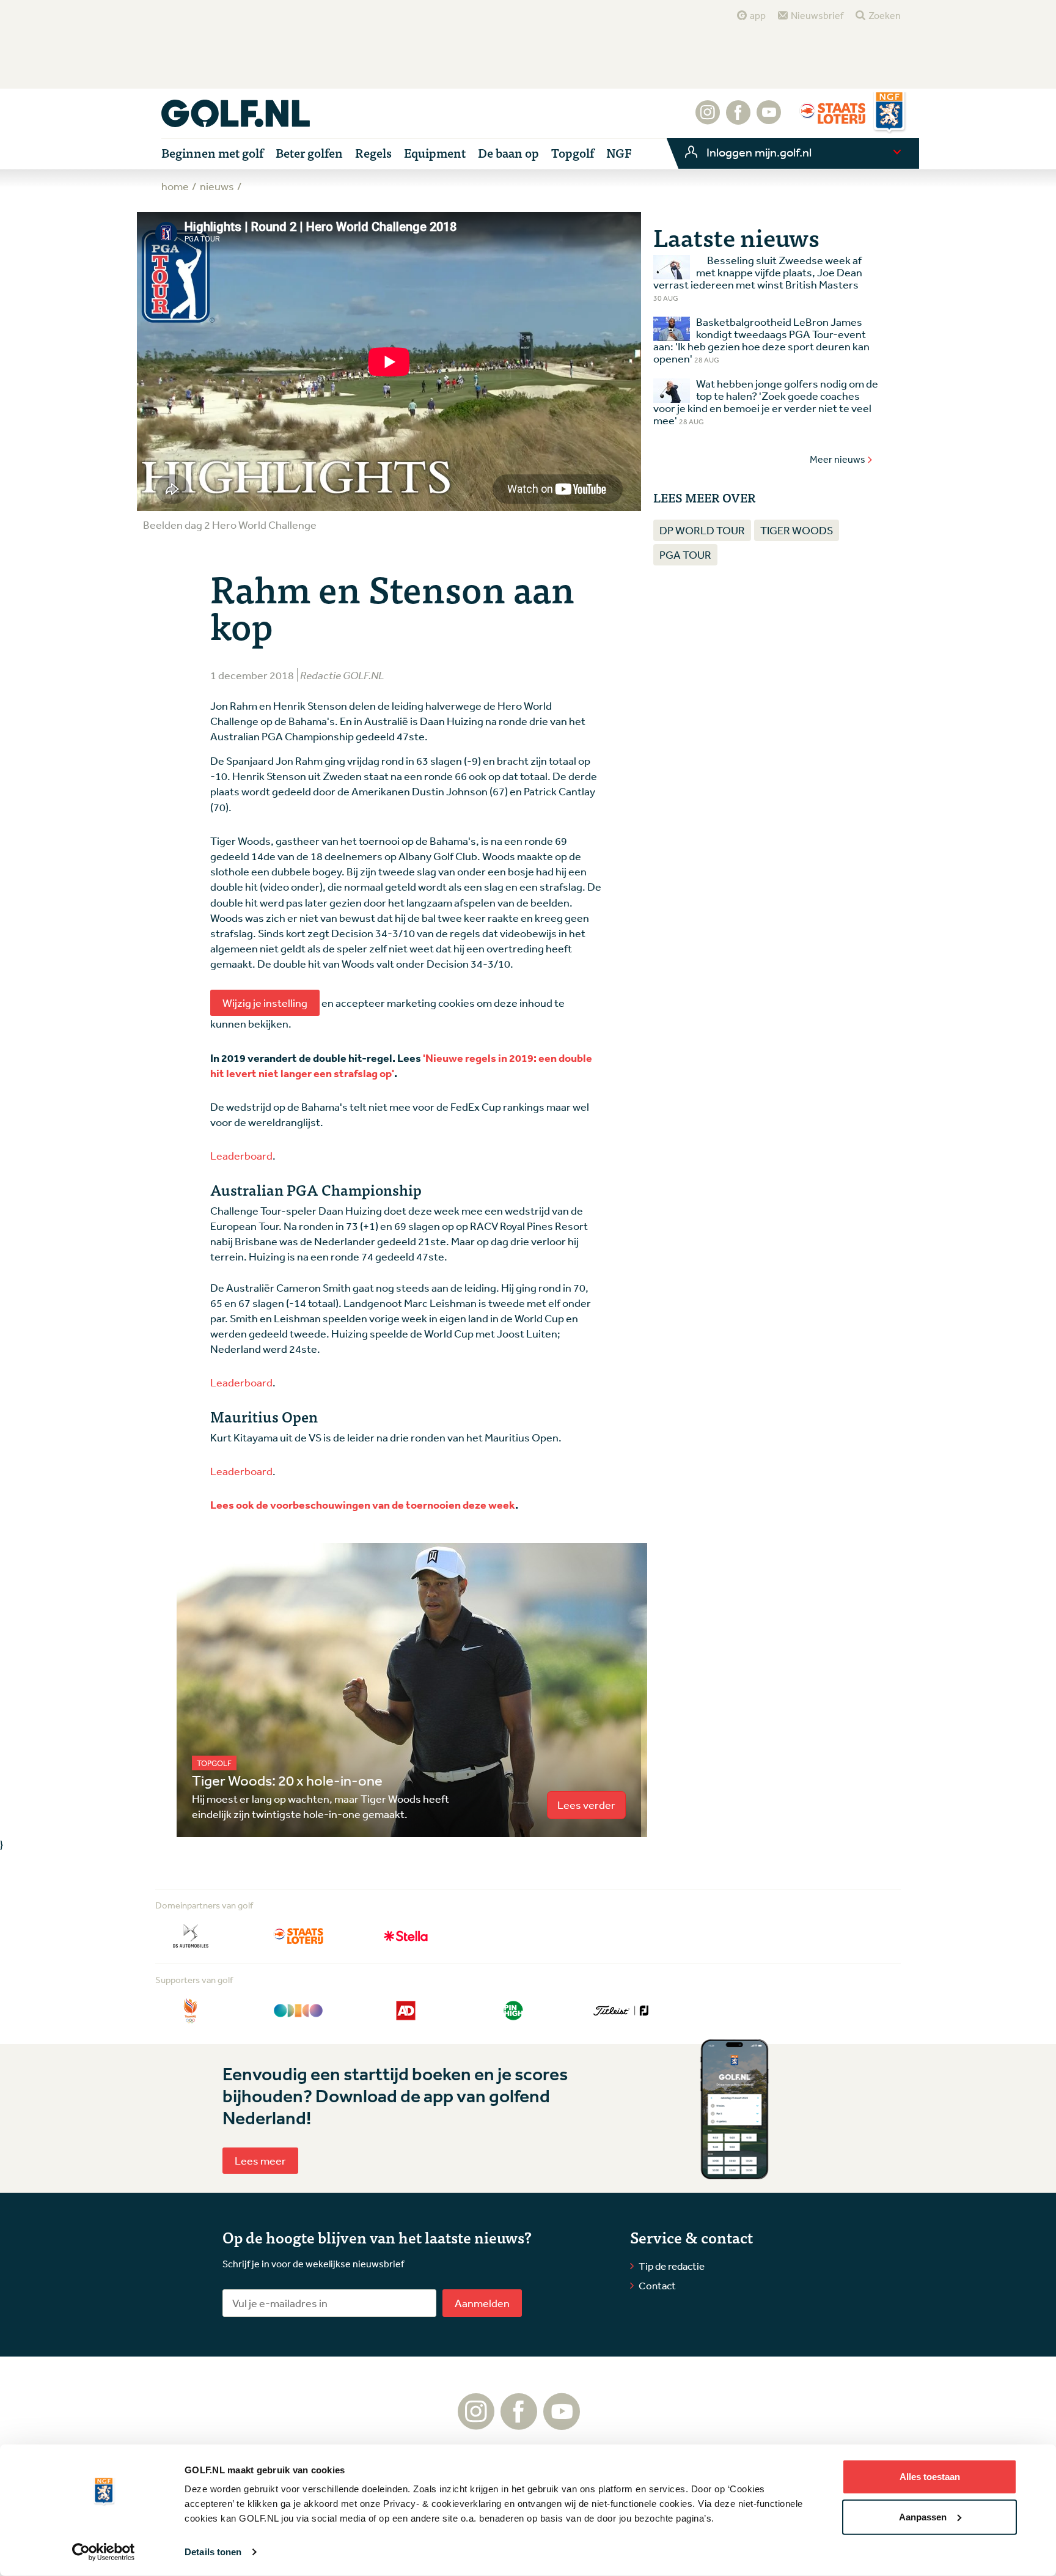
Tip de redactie (672, 2266)
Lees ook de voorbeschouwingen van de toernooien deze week (363, 1505)
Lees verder (586, 1805)
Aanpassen (923, 2516)
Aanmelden (482, 2303)
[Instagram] (708, 119)
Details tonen (213, 2552)
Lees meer (260, 2160)
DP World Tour (702, 530)
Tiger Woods (797, 530)
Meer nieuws (838, 459)
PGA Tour (685, 554)
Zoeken (885, 15)
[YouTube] (769, 119)
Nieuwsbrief (817, 15)
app (758, 15)
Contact (657, 2285)
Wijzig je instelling (265, 1003)
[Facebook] (738, 119)
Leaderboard (241, 1155)
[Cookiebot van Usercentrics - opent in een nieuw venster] (104, 2552)
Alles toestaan (930, 2477)
